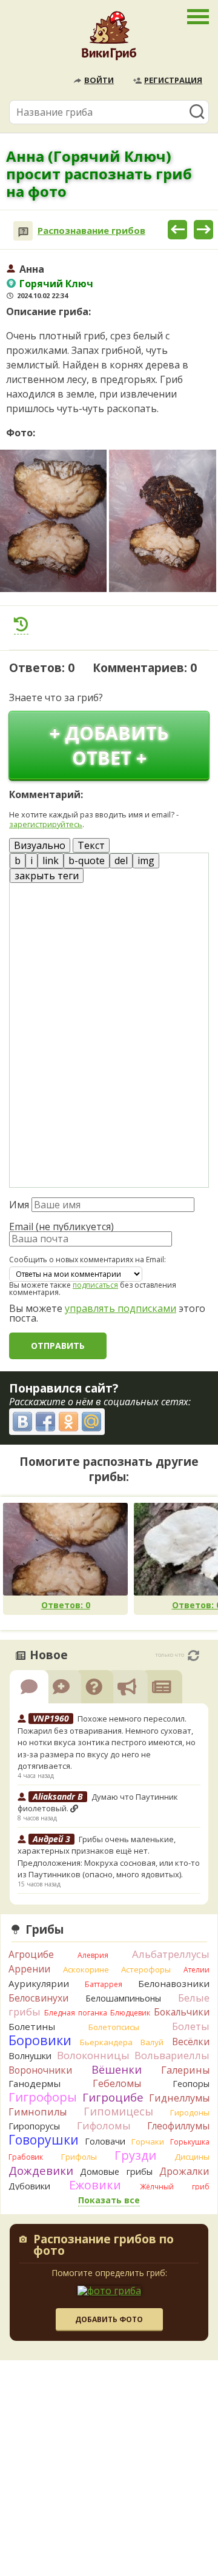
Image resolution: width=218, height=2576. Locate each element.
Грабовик (26, 2157)
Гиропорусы (34, 2126)
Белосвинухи (38, 1998)
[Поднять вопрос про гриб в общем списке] (21, 624)
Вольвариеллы (172, 2055)
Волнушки (30, 2056)
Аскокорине (86, 1969)
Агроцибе (31, 1954)
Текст (91, 845)
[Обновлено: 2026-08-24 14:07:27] (193, 1656)
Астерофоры (146, 1969)
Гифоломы (104, 2125)
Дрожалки (184, 2171)
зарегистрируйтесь (46, 824)
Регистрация (173, 80)
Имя (19, 1205)
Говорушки (44, 2140)
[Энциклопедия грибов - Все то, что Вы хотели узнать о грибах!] (109, 39)
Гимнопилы (38, 2112)
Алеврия (93, 1955)
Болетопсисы (114, 2027)
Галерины (185, 2070)
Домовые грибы (116, 2172)
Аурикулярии (39, 1983)
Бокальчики (182, 2012)
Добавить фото (109, 2319)
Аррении (29, 1969)
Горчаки (148, 2142)
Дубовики (29, 2186)
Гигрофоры (43, 2097)
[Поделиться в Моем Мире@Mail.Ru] (91, 1422)
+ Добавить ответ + (109, 745)
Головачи (105, 2141)
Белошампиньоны (123, 1998)
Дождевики (41, 2170)
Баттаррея (104, 1984)
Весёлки (191, 2042)
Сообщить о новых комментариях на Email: (88, 1260)
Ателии (197, 1970)
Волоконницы (93, 2055)
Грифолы (79, 2157)
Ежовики (95, 2185)
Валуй (152, 2042)
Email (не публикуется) (61, 1226)
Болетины (32, 2026)
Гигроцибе (113, 2097)
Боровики (40, 2040)
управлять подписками (121, 1308)
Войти (99, 80)
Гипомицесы (118, 2111)
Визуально (40, 845)
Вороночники (40, 2070)
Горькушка (190, 2142)
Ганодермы (35, 2083)
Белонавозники (174, 1983)
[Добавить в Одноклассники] (68, 1422)
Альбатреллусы (171, 1954)
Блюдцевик (130, 2013)
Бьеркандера (106, 2042)
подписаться (95, 1285)
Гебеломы (117, 2083)
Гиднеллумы (179, 2098)
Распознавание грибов (91, 231)
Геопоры (191, 2084)
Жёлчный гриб (175, 2187)
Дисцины (192, 2157)
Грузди (135, 2155)
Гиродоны (190, 2112)
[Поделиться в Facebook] (45, 1422)
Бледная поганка (76, 2013)
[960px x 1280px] (53, 521)
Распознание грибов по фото (104, 2246)
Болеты (191, 2026)
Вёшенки (117, 2069)
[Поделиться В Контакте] (22, 1422)
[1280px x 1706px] (162, 521)
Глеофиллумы (178, 2126)
